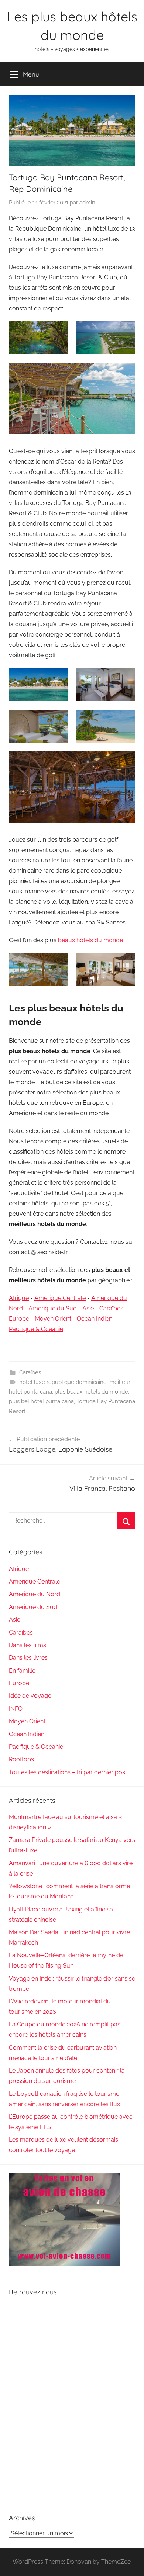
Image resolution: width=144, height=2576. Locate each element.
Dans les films (28, 1645)
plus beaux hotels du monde (91, 1392)
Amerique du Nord (35, 1594)
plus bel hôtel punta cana (41, 1401)
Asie (88, 1308)
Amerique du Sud (53, 1308)
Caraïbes (111, 1308)
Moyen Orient (53, 1319)
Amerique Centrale (60, 1298)
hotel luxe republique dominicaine (63, 1382)
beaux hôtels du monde (90, 940)
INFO (16, 1709)
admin (87, 203)
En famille (22, 1671)
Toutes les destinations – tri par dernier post (68, 1772)
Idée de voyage (30, 1696)
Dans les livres (28, 1658)
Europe (19, 1319)
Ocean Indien (95, 1319)
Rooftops (21, 1759)
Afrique (19, 1298)
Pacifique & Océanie (36, 1329)
